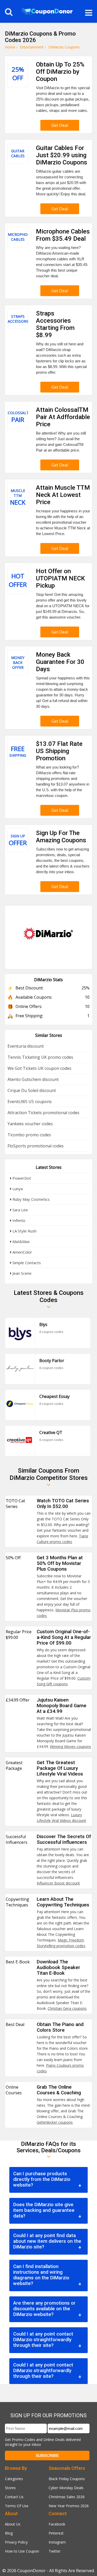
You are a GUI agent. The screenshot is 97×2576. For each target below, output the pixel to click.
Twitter (55, 2551)
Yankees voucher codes (30, 1124)
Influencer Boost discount (58, 1883)
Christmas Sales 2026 (67, 2497)
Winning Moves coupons (70, 1746)
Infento (18, 1220)
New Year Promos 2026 (69, 2506)
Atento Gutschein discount (33, 1079)
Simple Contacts (26, 1263)
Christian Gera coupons (67, 2008)
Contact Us (14, 2497)
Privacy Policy (16, 2542)
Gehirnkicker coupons (55, 2122)
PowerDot (21, 1178)
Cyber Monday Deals (66, 2488)
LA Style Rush (24, 1231)
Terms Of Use (17, 2506)
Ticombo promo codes (29, 1135)
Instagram (57, 2542)
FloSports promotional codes (36, 1146)
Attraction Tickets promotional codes (43, 1113)
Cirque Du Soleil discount (32, 1090)
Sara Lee (20, 1210)
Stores (10, 2488)
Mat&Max (21, 1241)
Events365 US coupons (30, 1102)
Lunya (17, 1189)
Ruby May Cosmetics (31, 1199)
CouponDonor (31, 2571)
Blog (9, 2533)
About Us (13, 2524)
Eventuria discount (26, 1046)
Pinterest (56, 2533)
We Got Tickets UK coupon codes (39, 1068)
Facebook (57, 2524)
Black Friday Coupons (67, 2479)
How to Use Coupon (22, 2551)
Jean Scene (21, 1273)
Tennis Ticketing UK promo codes (40, 1057)
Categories (14, 2479)
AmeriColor (22, 1252)
